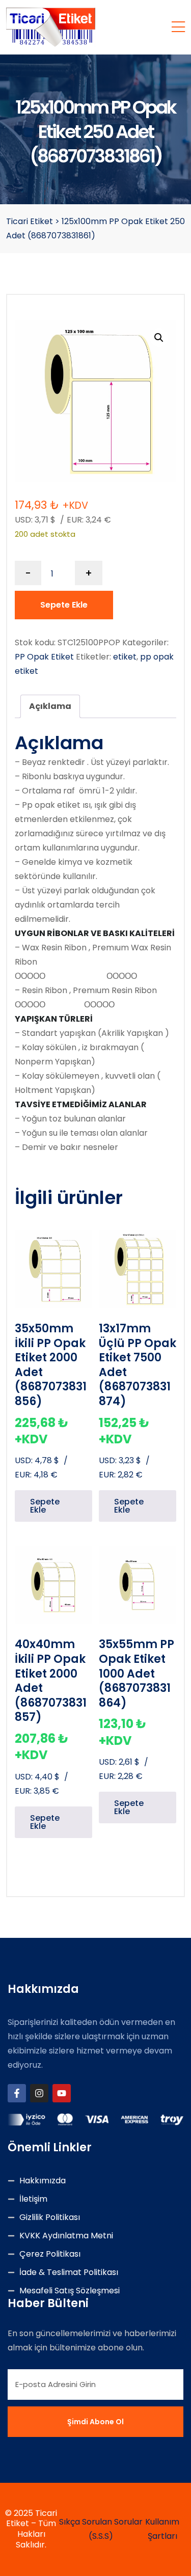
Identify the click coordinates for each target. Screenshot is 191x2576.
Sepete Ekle (64, 605)
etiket (125, 657)
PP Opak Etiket (44, 657)
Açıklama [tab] (50, 706)
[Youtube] (62, 2093)
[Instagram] (39, 2093)
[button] (159, 338)
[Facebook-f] (17, 2093)
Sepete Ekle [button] (45, 1506)
